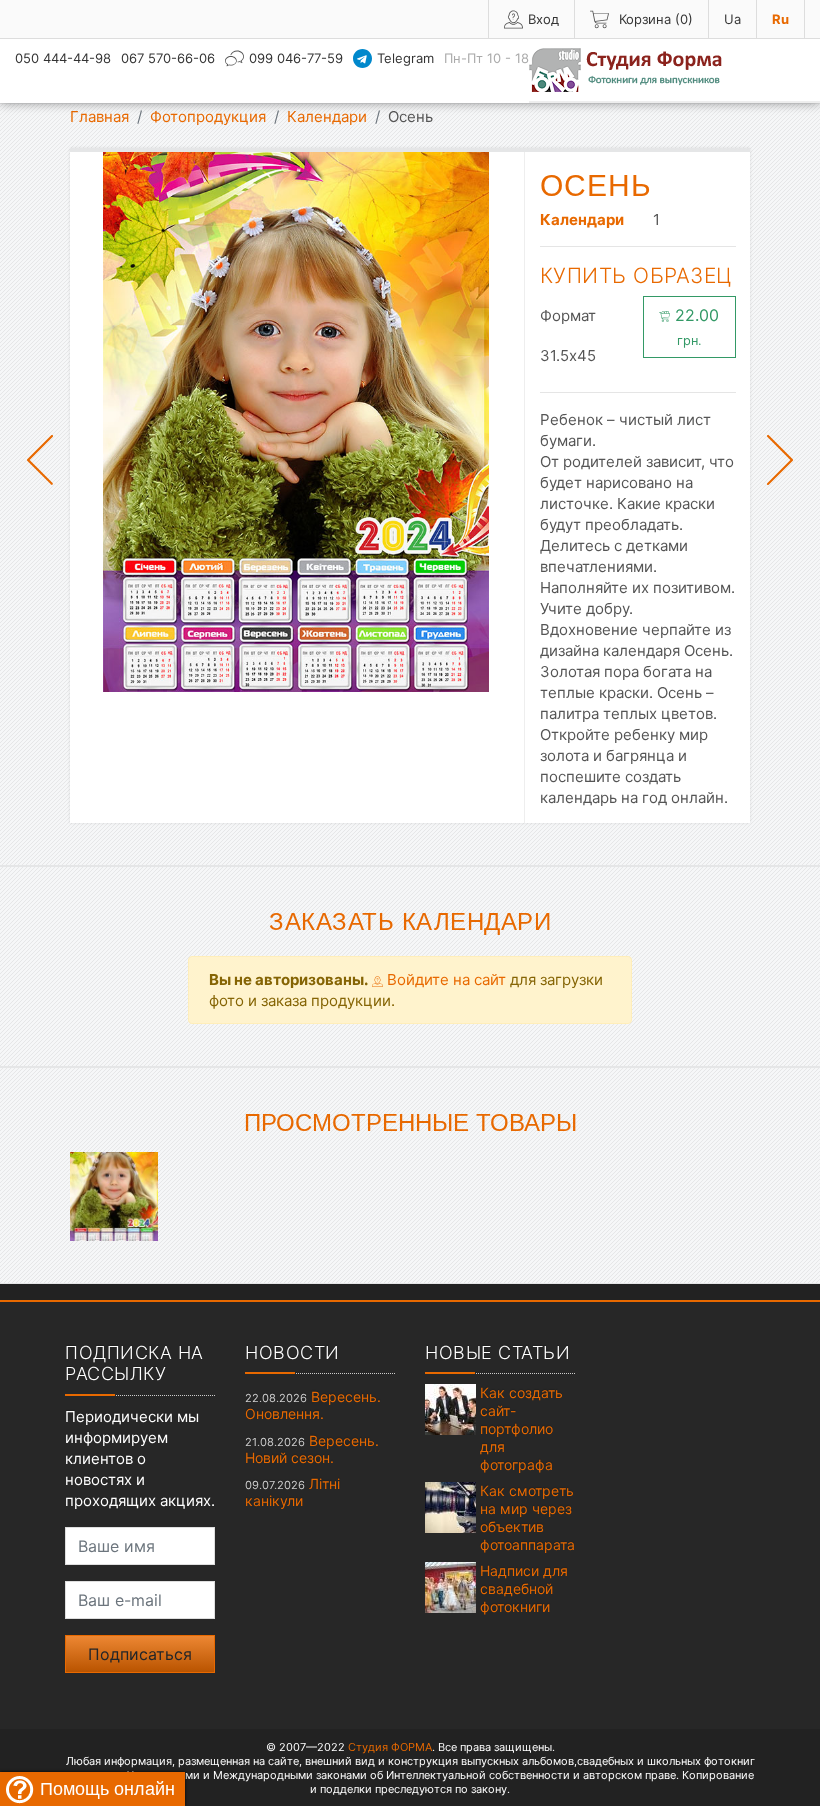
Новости (292, 1352)
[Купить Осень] (114, 1194)
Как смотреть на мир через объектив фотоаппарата (527, 1517)
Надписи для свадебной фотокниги (524, 1588)
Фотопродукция (208, 116)
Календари (327, 116)
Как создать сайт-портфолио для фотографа (521, 1428)
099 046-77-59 (296, 58)
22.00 (694, 326)
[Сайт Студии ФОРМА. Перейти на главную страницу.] (636, 70)
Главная (99, 116)
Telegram (405, 58)
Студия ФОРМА (390, 1747)
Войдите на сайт (444, 979)
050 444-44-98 (63, 58)
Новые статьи (497, 1352)
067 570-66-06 (168, 58)
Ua (732, 19)
